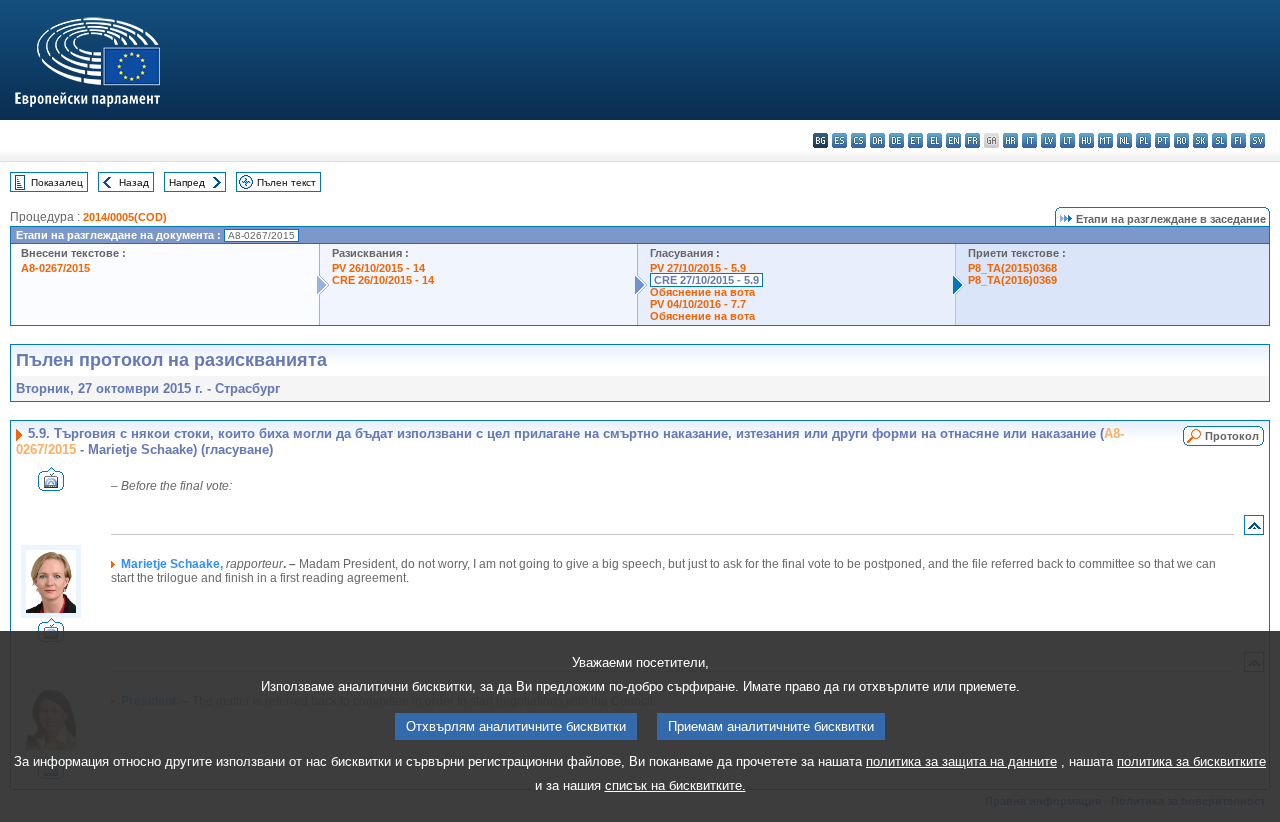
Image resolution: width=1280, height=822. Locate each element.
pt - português (1162, 140)
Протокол (1232, 436)
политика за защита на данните (961, 761)
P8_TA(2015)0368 (1012, 268)
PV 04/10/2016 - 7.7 (698, 304)
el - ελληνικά (934, 140)
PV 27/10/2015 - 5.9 (698, 268)
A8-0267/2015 (55, 268)
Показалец (57, 182)
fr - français (972, 140)
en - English (953, 140)
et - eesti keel (915, 140)
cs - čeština (858, 140)
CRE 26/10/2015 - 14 (383, 280)
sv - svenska (1257, 140)
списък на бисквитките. (675, 785)
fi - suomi (1238, 140)
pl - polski (1143, 140)
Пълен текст (286, 182)
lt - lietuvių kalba (1067, 140)
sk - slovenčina (1200, 140)
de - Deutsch (896, 140)
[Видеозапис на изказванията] (51, 485)
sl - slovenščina (1219, 140)
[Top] (1254, 529)
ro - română (1181, 140)
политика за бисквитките (1191, 761)
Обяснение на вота (702, 292)
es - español (839, 140)
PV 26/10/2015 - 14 (378, 268)
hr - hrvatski (1010, 140)
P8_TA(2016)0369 (1012, 280)
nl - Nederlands (1124, 140)
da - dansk (877, 140)
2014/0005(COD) (125, 217)
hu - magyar (1086, 140)
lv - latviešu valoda (1048, 140)
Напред (187, 182)
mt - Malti (1105, 140)
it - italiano (1029, 140)
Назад (134, 182)
